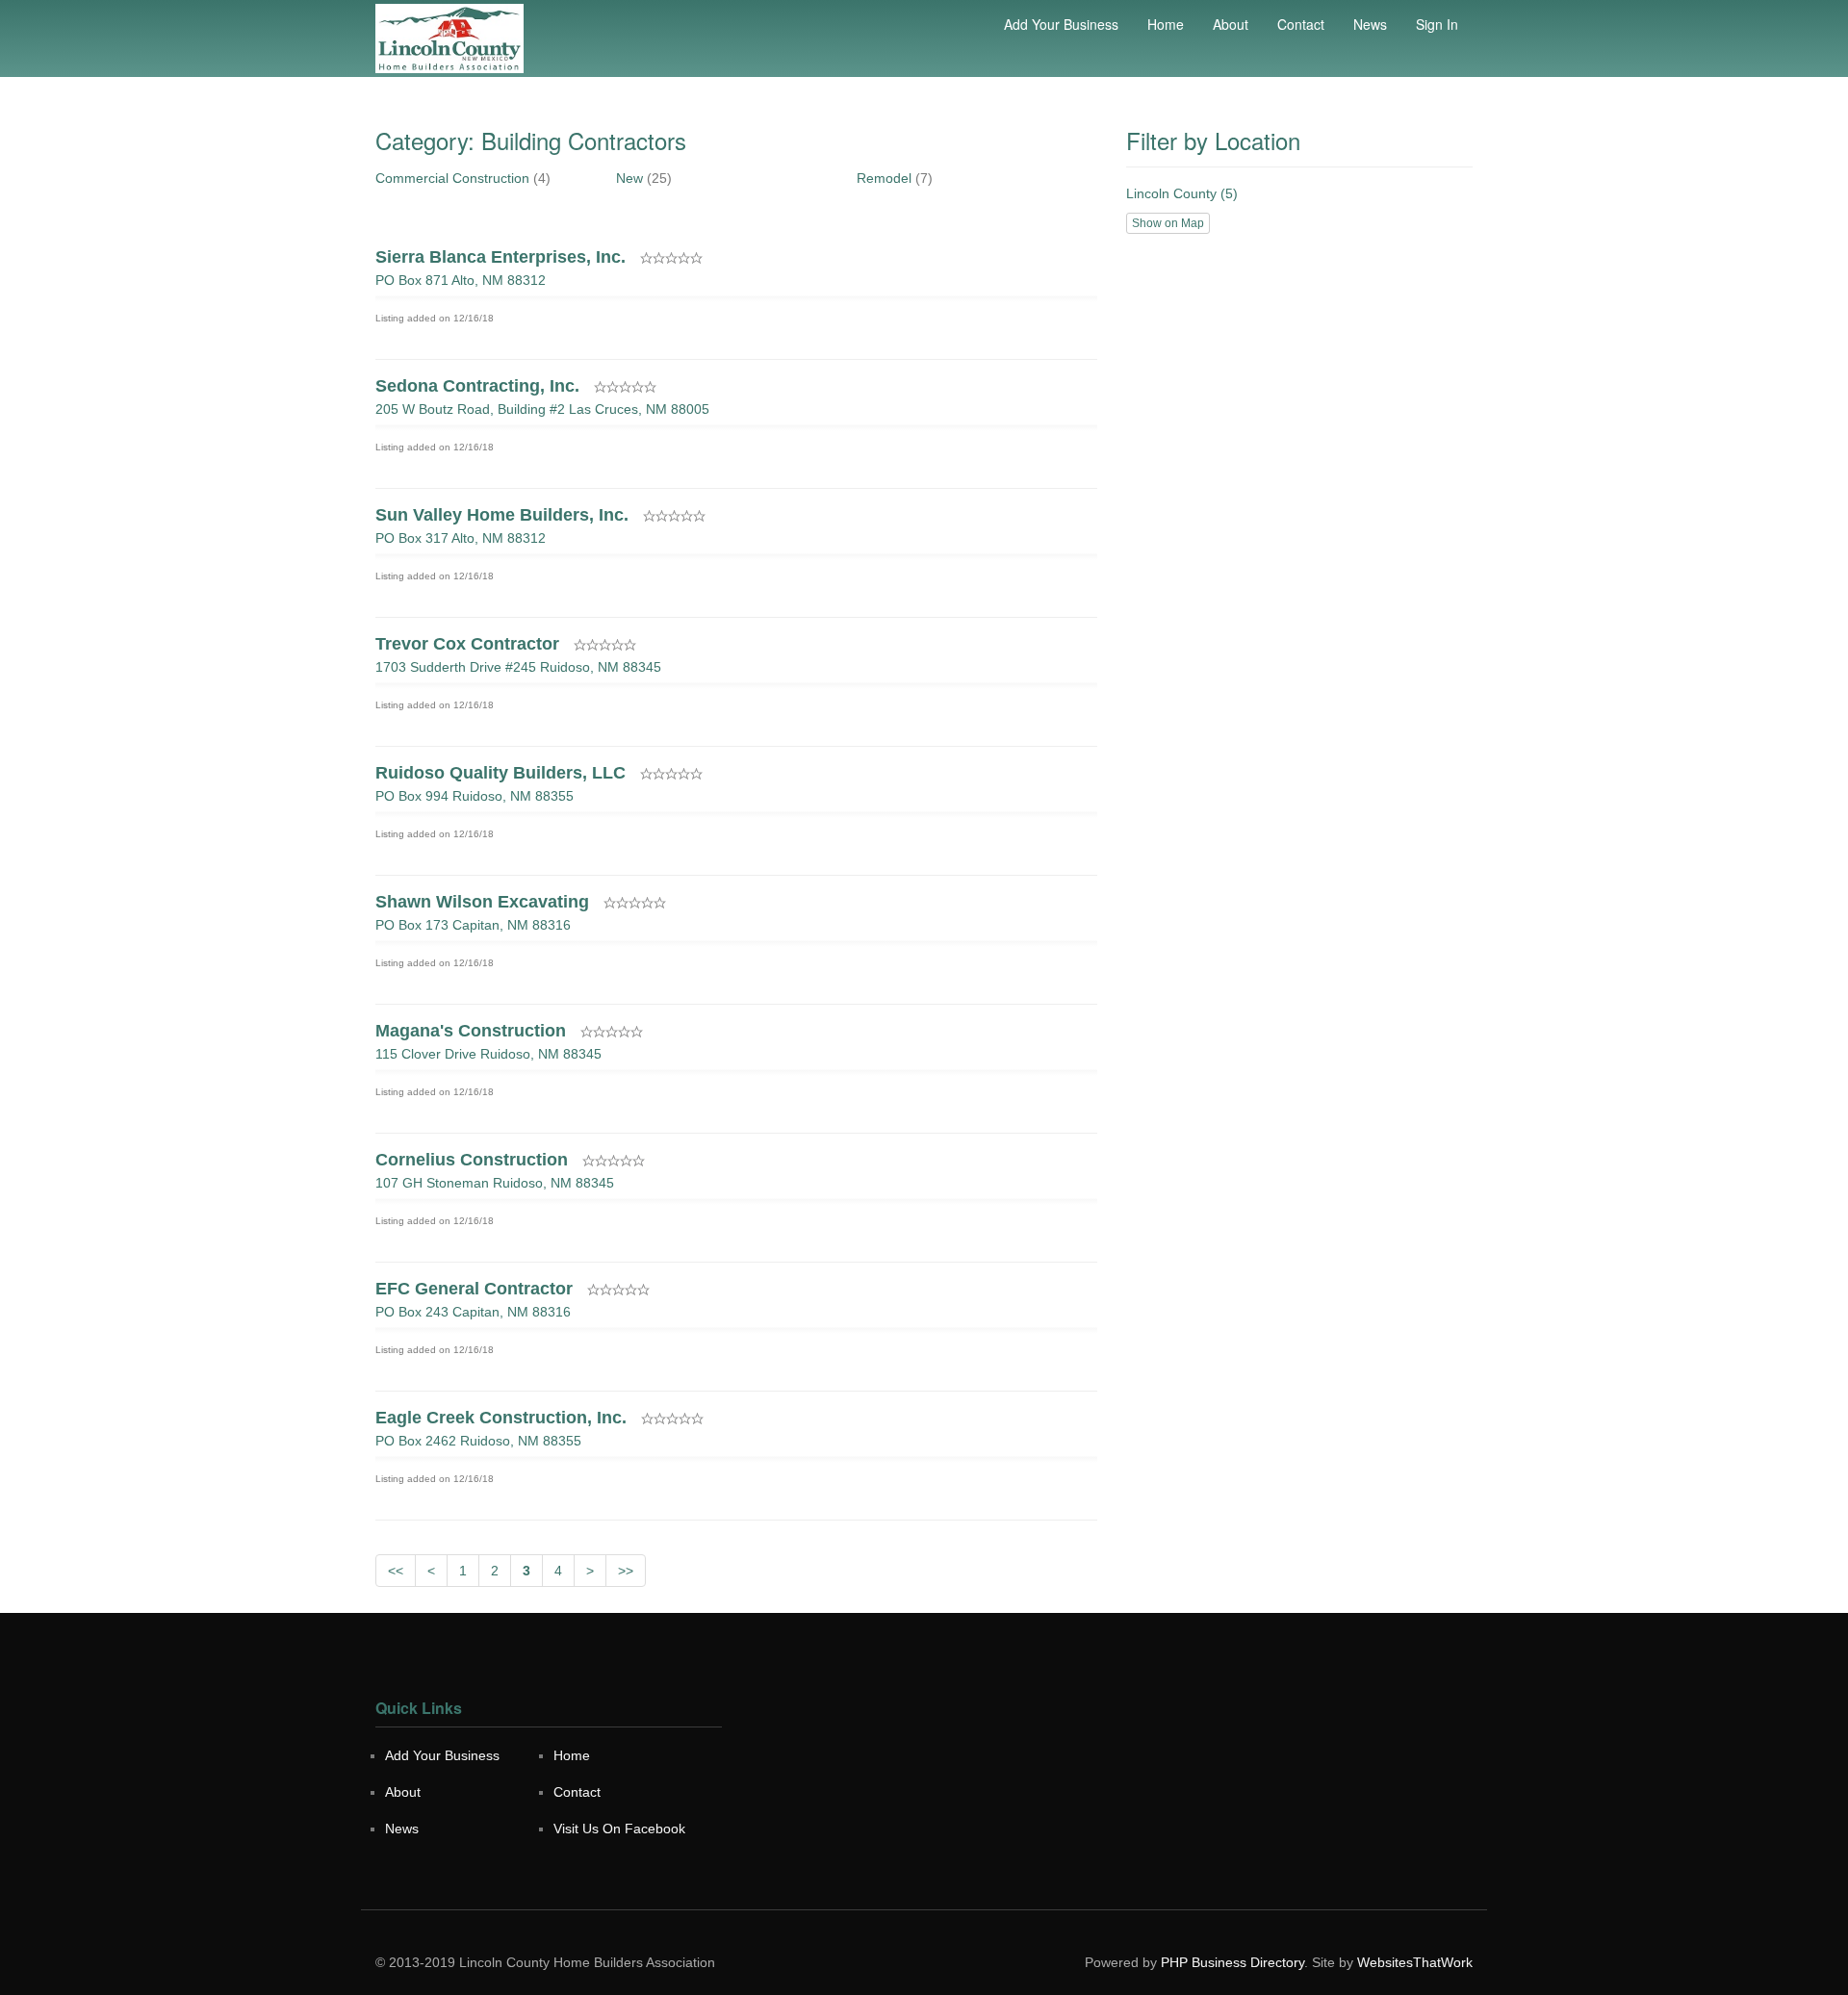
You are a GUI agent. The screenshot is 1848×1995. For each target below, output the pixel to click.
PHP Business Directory (1232, 1962)
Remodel (884, 178)
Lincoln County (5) (1182, 193)
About (1231, 24)
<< (396, 1571)
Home (1166, 24)
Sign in (1437, 24)
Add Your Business (1061, 24)
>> (626, 1571)
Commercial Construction (452, 178)
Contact (1301, 24)
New (629, 178)
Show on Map (1168, 223)
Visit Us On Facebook (619, 1829)
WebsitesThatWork (1415, 1962)
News (1370, 24)
